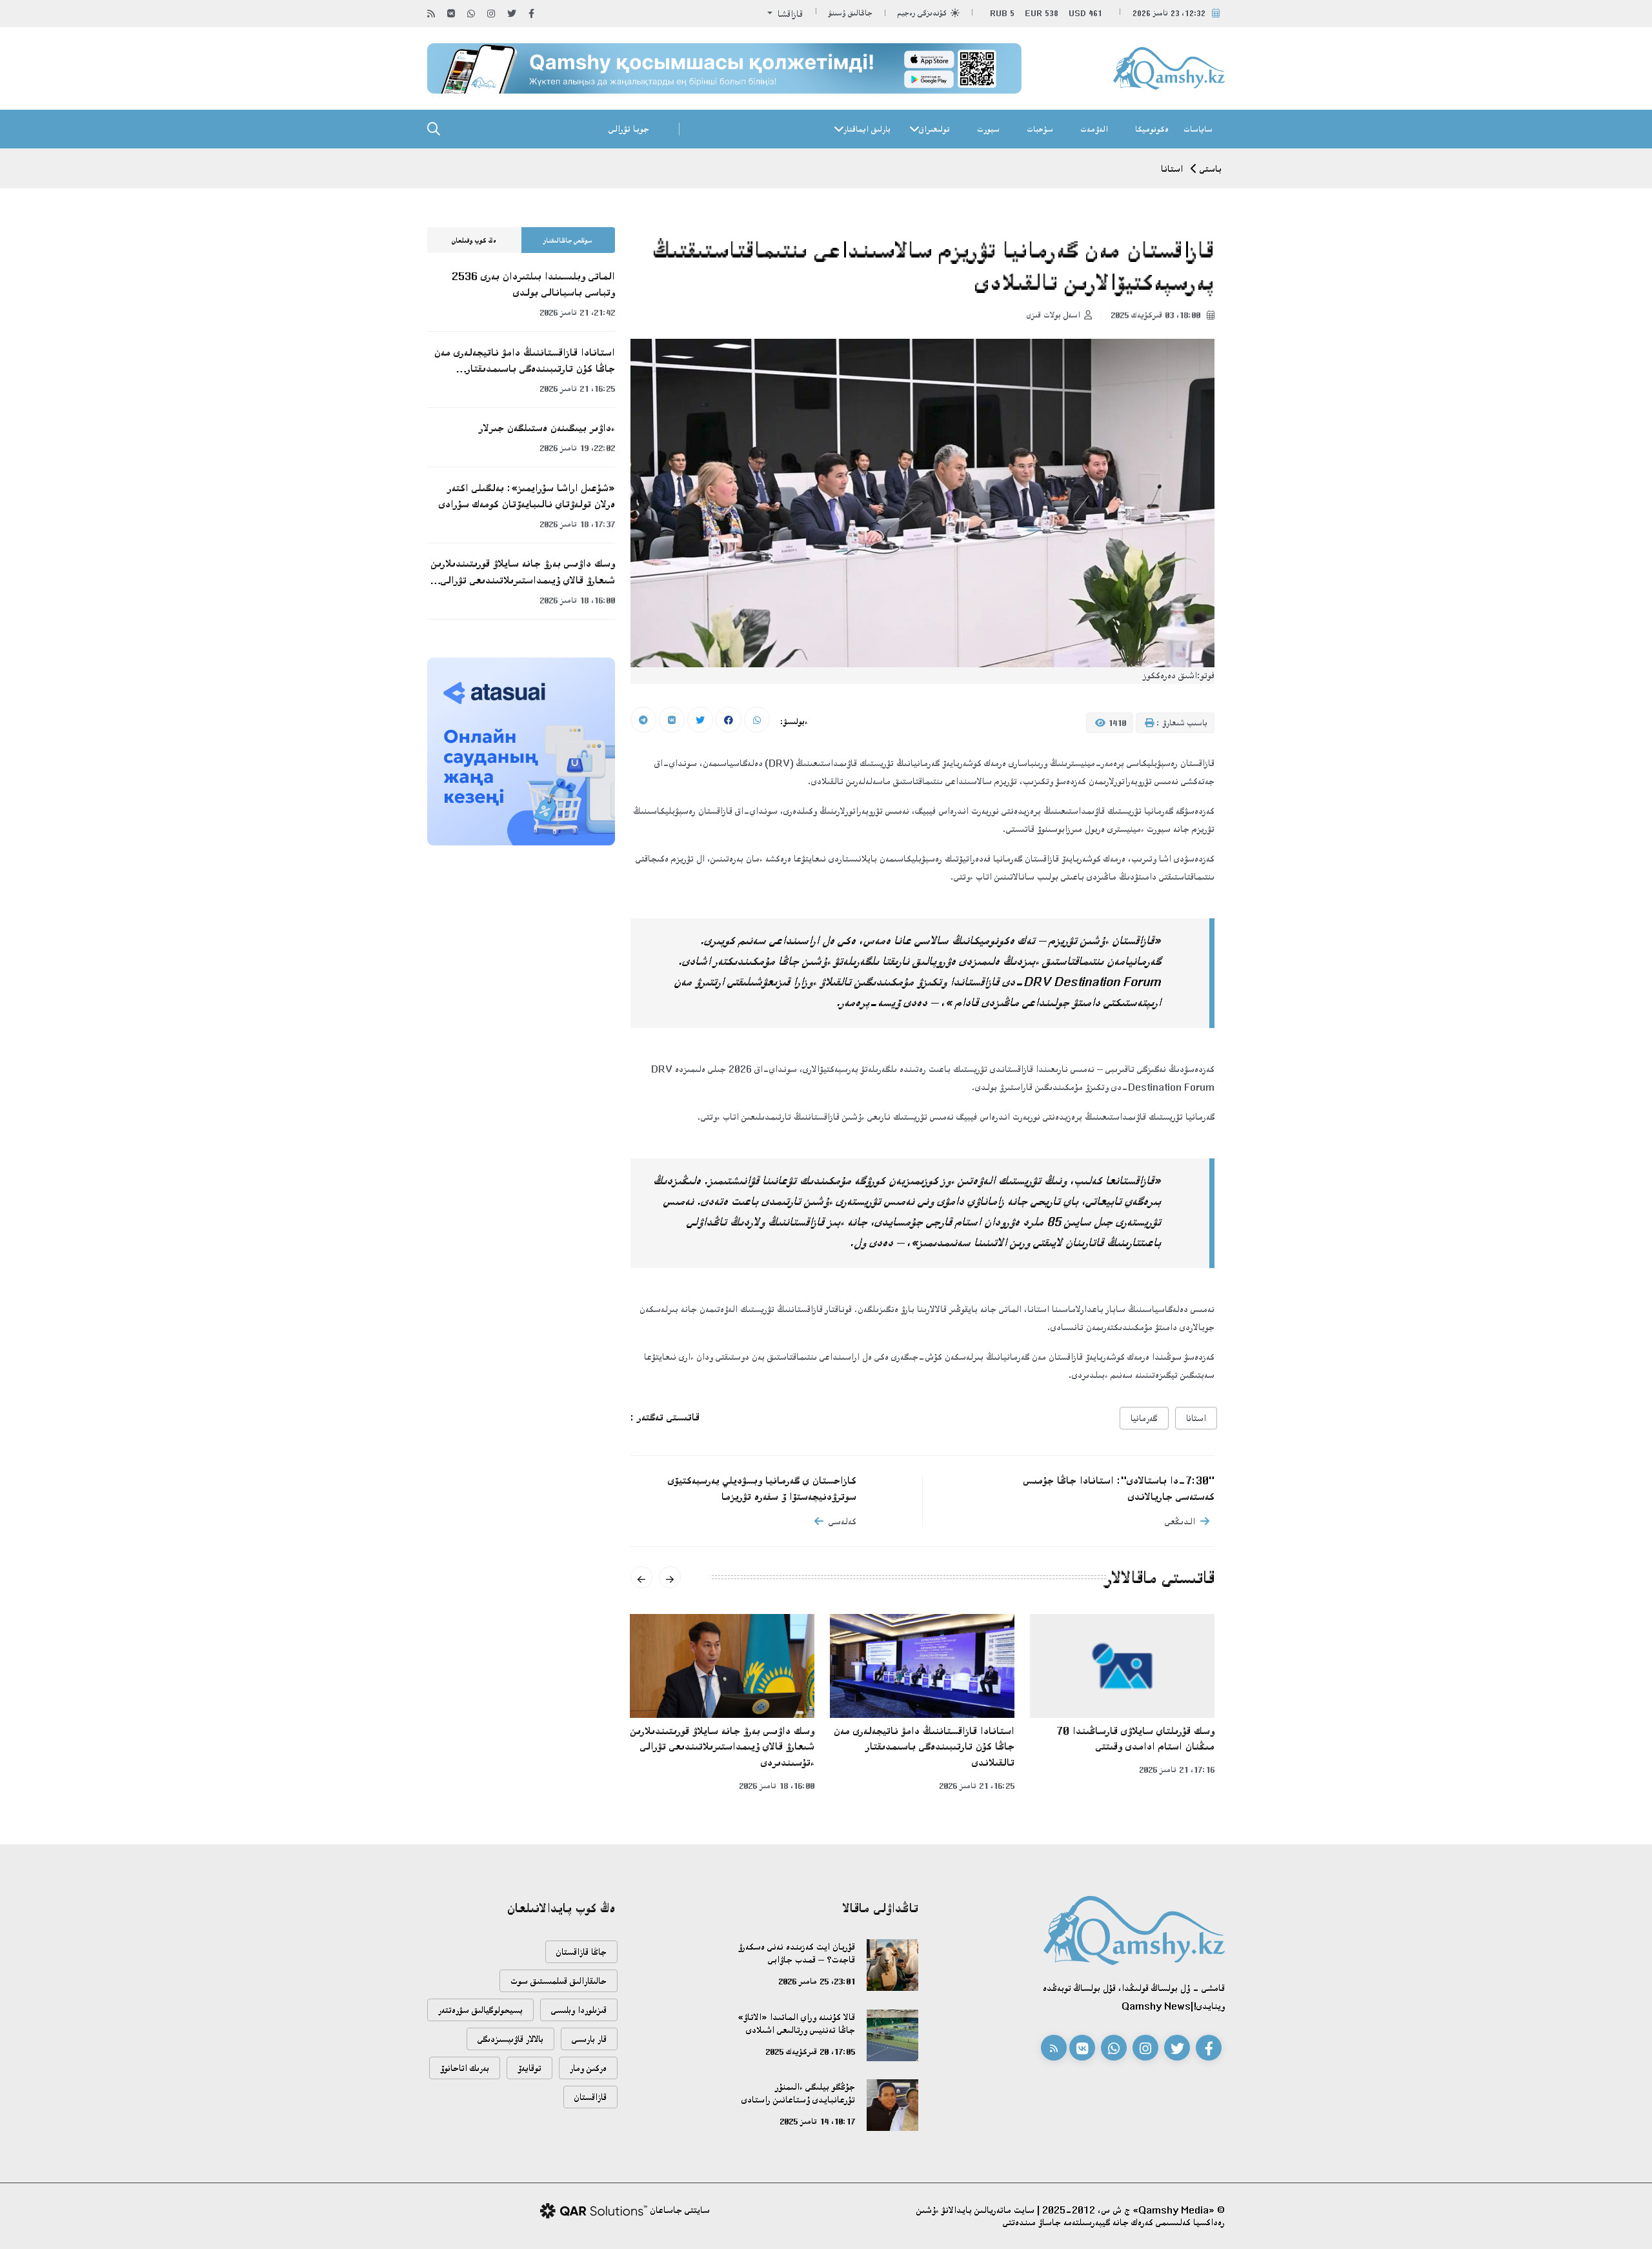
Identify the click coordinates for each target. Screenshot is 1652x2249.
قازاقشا (789, 14)
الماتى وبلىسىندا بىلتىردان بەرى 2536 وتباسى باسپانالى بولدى (533, 284)
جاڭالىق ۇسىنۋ (851, 13)
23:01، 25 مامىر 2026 (817, 1981)
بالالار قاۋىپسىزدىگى (510, 2039)
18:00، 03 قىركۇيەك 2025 (1157, 315)
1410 (1116, 723)
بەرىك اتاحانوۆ (465, 2068)
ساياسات (1198, 129)
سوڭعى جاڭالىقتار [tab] (568, 241)
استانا (1172, 169)
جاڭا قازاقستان (581, 1952)
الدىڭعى (1180, 1521)
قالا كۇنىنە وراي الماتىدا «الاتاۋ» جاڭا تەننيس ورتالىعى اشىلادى (796, 2023)
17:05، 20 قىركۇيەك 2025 (810, 2052)
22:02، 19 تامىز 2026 (577, 448)
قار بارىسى (589, 2039)
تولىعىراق (934, 129)
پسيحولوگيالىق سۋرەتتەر (480, 2010)
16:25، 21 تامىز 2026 (977, 1786)
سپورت (988, 129)
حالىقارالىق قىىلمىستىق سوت (559, 1981)
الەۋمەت (1094, 129)
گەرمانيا (1144, 1418)
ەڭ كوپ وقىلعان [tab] (474, 241)
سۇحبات (1040, 129)
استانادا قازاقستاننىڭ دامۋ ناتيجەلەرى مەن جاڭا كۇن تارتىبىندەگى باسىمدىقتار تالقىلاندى (924, 1747)
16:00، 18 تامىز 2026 (777, 1786)
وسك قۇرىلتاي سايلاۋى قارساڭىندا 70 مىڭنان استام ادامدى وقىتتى (1135, 1739)
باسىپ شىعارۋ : (1181, 723)
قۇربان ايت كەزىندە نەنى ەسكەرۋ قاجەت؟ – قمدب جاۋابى (797, 1953)
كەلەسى (842, 1521)
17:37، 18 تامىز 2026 (577, 524)
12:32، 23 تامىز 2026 (1169, 13)
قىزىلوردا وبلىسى (579, 2010)
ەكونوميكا (1152, 129)
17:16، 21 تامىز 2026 (1177, 1770)
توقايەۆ (529, 2068)
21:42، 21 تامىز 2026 (577, 312)
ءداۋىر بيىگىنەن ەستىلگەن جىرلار (547, 428)
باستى (1211, 169)
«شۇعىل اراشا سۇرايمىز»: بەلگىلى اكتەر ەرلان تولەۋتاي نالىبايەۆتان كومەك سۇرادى (527, 496)
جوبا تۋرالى (629, 129)
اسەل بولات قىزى (1053, 315)
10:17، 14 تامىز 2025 (817, 2121)
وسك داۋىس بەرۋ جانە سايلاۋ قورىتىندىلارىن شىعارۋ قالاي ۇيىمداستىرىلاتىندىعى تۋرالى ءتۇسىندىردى (722, 1747)
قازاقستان (590, 2097)
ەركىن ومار (588, 2068)
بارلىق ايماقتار (867, 129)
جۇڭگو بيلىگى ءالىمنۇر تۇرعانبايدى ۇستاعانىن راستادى (798, 2093)
